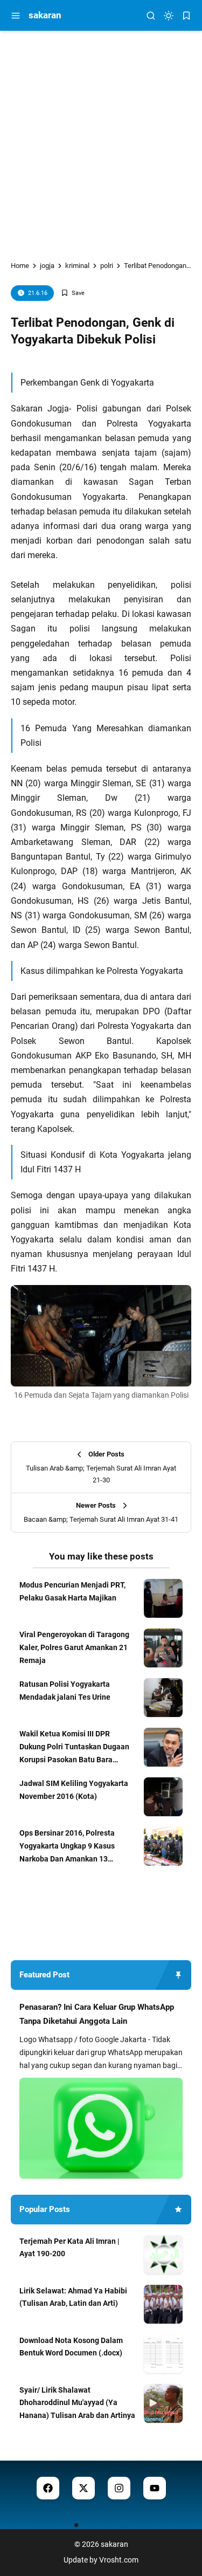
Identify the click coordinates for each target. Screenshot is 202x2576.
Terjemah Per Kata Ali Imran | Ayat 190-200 (69, 2248)
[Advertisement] (101, 137)
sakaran (45, 15)
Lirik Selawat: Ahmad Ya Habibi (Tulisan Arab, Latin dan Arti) (73, 2297)
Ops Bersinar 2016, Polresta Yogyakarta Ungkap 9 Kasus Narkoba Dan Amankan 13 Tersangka (67, 1847)
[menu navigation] (16, 16)
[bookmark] (186, 16)
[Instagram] (119, 2488)
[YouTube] (155, 2488)
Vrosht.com (119, 2560)
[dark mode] (169, 16)
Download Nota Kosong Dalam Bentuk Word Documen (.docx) (71, 2347)
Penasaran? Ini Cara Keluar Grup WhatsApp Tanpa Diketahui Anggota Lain (97, 2014)
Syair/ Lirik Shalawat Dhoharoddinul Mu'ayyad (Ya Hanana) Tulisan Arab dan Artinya (77, 2403)
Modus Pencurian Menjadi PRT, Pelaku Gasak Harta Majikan (72, 1591)
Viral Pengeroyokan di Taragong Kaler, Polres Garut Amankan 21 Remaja (74, 1647)
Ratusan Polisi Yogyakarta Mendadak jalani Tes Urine (65, 1691)
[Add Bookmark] (73, 293)
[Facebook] (48, 2488)
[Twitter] (83, 2488)
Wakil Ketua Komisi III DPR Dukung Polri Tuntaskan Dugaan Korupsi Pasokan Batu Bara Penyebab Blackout (74, 1748)
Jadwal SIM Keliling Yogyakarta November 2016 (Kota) (74, 1790)
